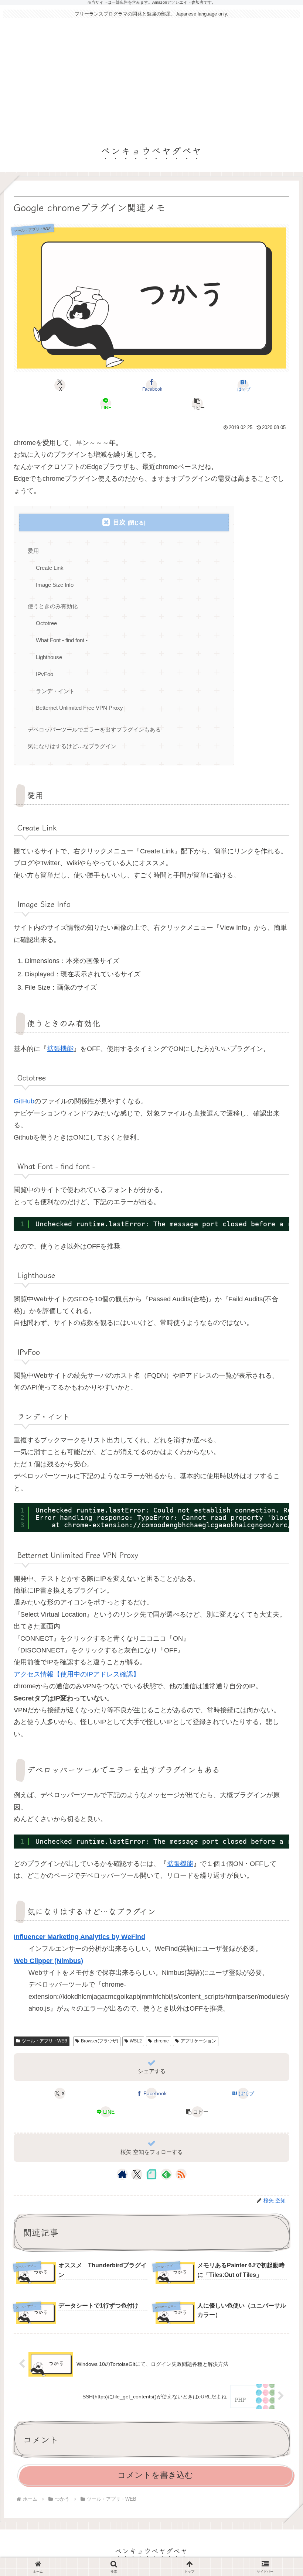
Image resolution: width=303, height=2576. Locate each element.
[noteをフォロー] (151, 2174)
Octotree (46, 623)
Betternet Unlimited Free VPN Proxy (79, 708)
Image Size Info (55, 585)
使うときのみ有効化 (53, 606)
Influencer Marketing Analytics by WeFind (79, 1937)
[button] (197, 404)
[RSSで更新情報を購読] (181, 2174)
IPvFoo (45, 674)
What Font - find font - (62, 640)
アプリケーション (198, 2041)
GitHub (24, 1101)
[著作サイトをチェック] (122, 2174)
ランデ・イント (55, 691)
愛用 (33, 551)
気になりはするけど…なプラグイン (72, 746)
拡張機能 (60, 1049)
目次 (119, 522)
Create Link (50, 568)
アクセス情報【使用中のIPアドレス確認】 (77, 1674)
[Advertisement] (151, 78)
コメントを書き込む (155, 2475)
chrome (161, 2041)
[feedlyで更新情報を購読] (166, 2174)
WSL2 (136, 2041)
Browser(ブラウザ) (100, 2041)
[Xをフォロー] (137, 2174)
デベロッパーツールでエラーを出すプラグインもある (94, 729)
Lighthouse (49, 657)
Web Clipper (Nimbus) (48, 1961)
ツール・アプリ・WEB (45, 2041)
